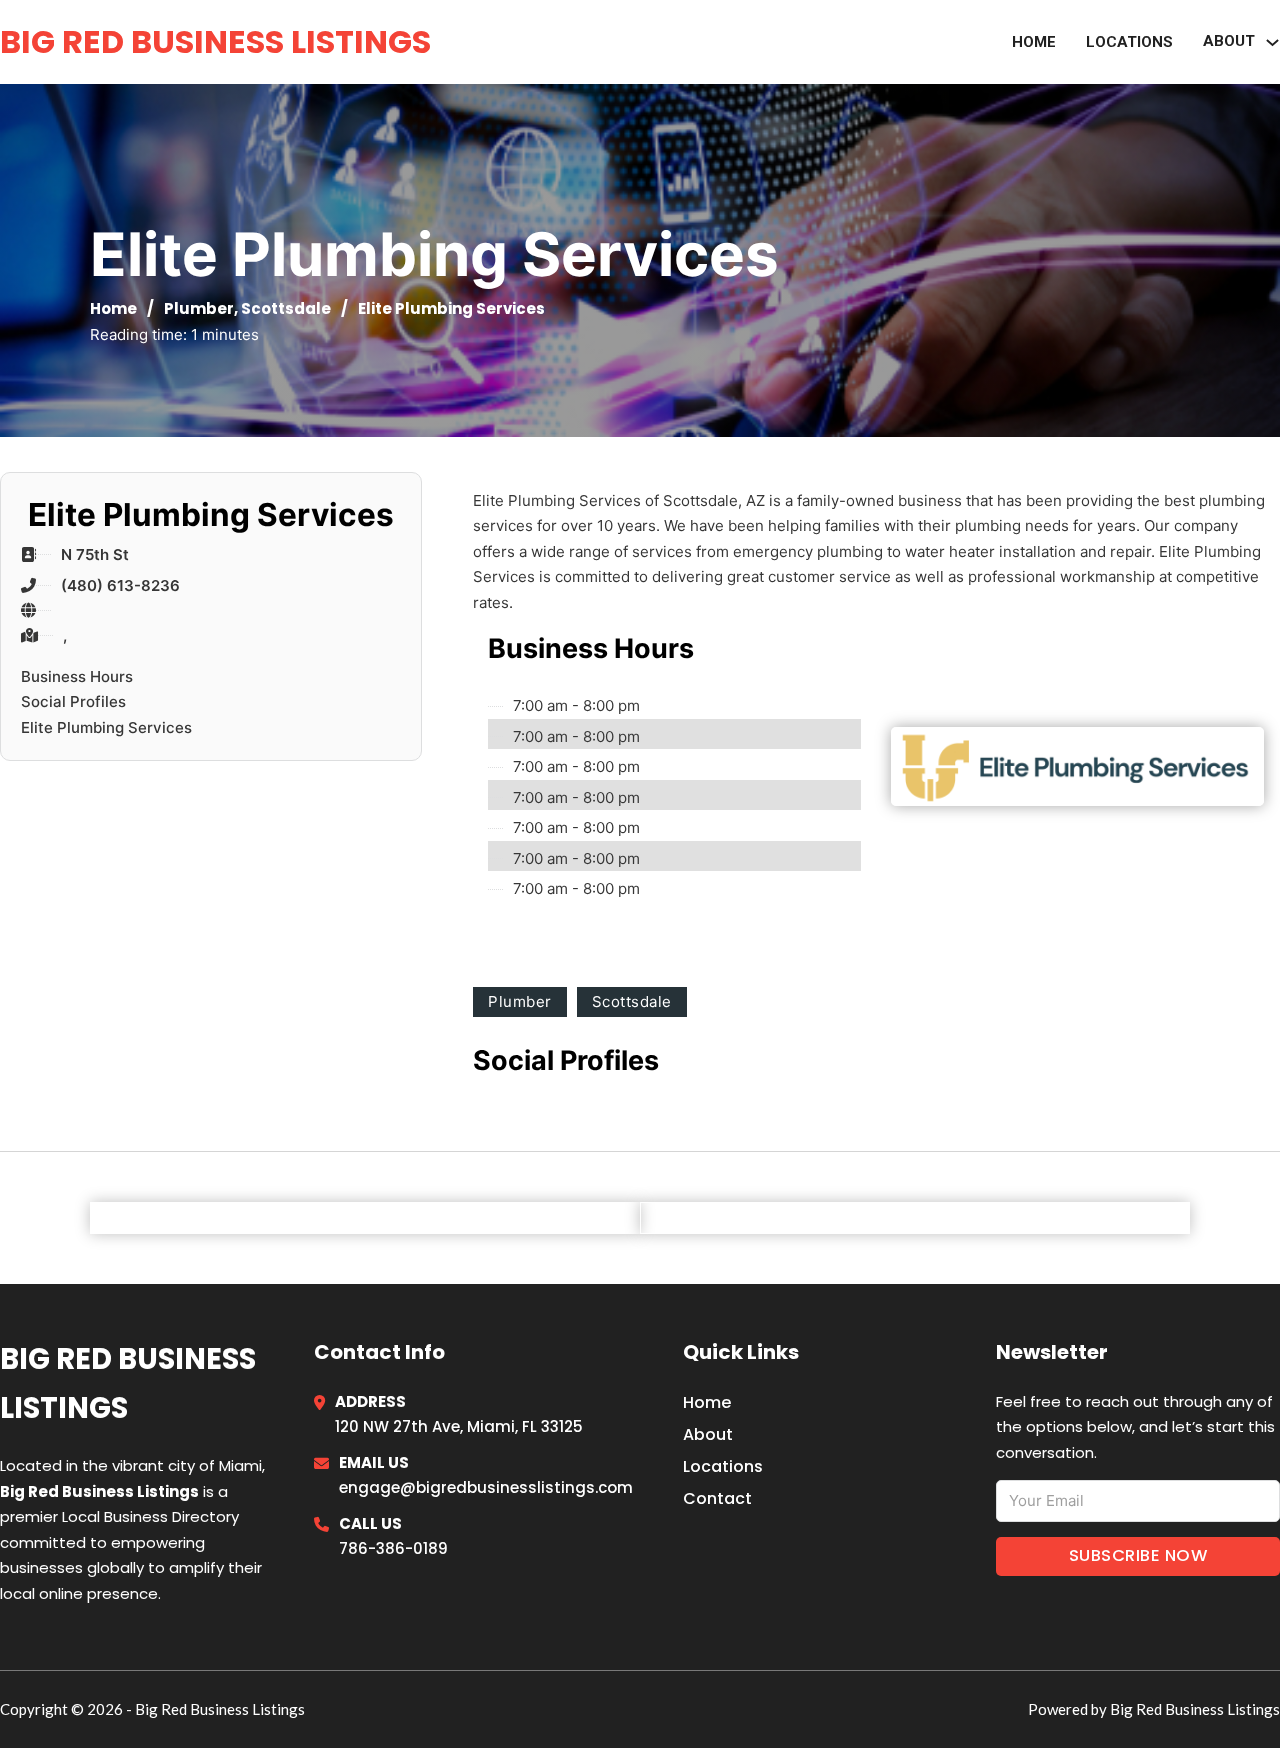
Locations (1129, 42)
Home (1034, 42)
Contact (717, 1498)
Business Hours (77, 676)
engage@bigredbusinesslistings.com (486, 1487)
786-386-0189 (393, 1548)
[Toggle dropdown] (1272, 42)
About (708, 1434)
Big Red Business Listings (215, 41)
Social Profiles (73, 701)
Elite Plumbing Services (106, 727)
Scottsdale (286, 308)
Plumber (199, 308)
